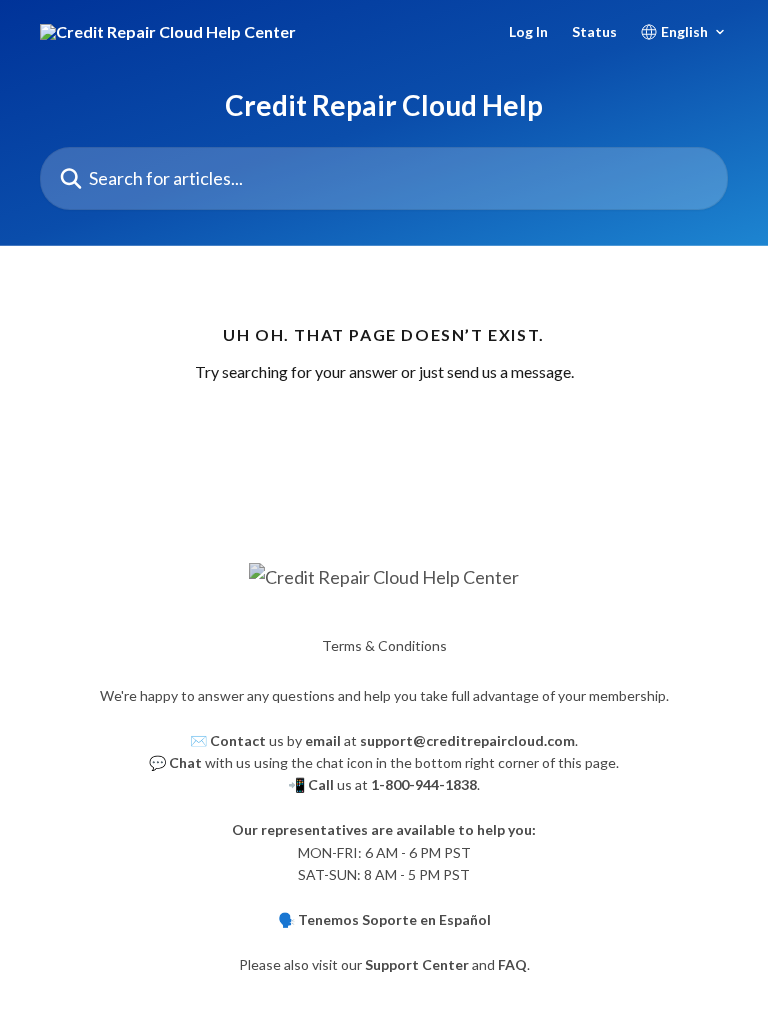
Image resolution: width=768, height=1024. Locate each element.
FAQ (512, 964)
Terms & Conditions (384, 645)
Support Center (417, 964)
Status (594, 32)
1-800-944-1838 (424, 784)
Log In (528, 32)
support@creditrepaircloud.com (467, 740)
